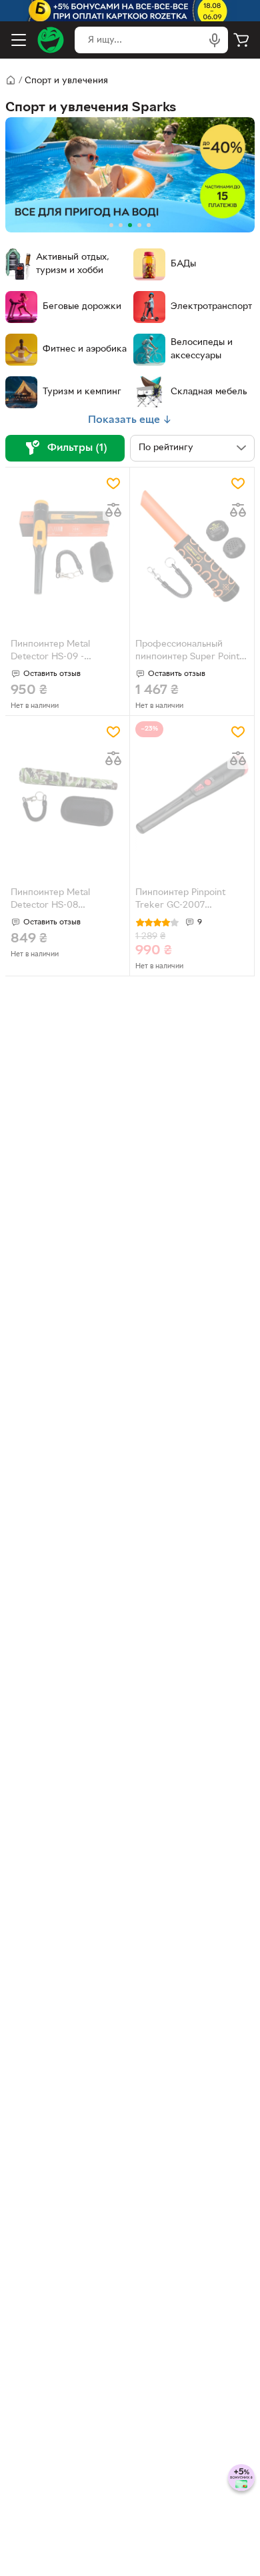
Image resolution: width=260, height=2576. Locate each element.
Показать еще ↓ (130, 420)
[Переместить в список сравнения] (113, 510)
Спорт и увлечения (66, 81)
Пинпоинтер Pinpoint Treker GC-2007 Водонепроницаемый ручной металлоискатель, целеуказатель (191, 900)
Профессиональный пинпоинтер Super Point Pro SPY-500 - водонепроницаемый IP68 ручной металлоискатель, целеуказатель (191, 652)
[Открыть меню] (19, 40)
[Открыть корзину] (241, 40)
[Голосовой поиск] (215, 40)
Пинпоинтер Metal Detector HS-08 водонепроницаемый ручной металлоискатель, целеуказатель (66, 900)
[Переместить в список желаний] (113, 483)
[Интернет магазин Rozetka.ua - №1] (51, 40)
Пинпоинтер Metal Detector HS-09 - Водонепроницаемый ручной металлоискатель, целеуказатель (66, 652)
